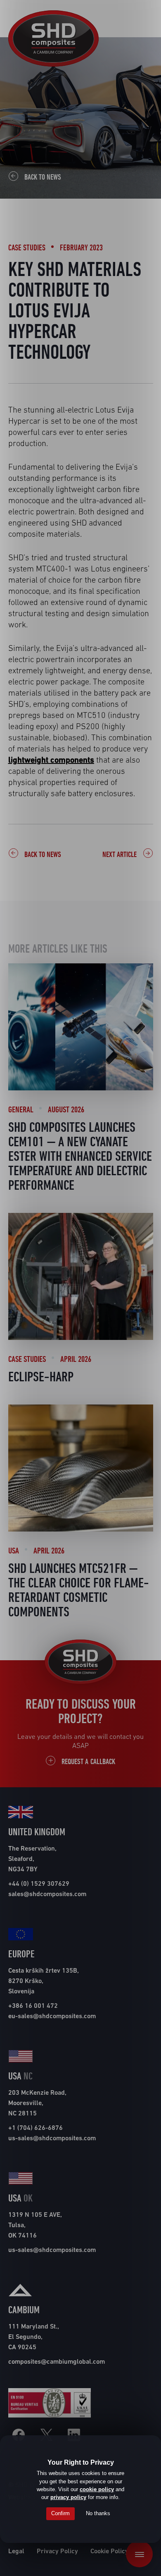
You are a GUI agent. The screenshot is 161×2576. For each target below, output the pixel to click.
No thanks (98, 2513)
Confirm (60, 2513)
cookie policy (97, 2489)
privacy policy (68, 2497)
